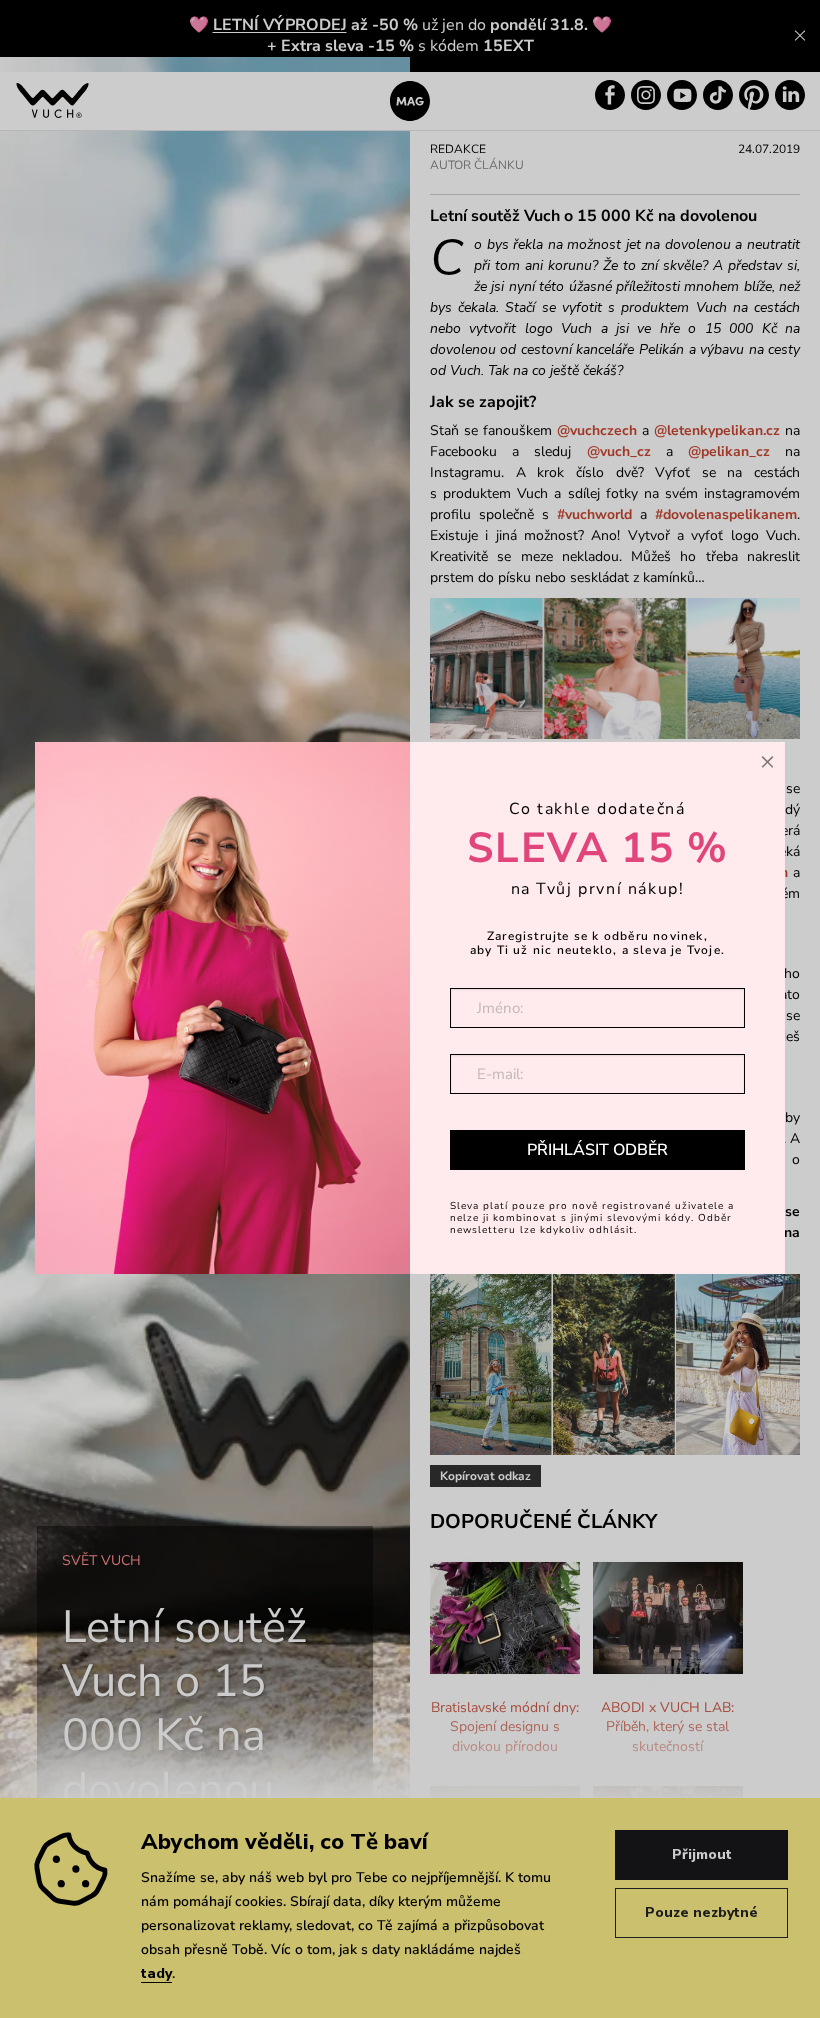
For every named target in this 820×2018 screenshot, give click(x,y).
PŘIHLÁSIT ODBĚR (597, 1150)
